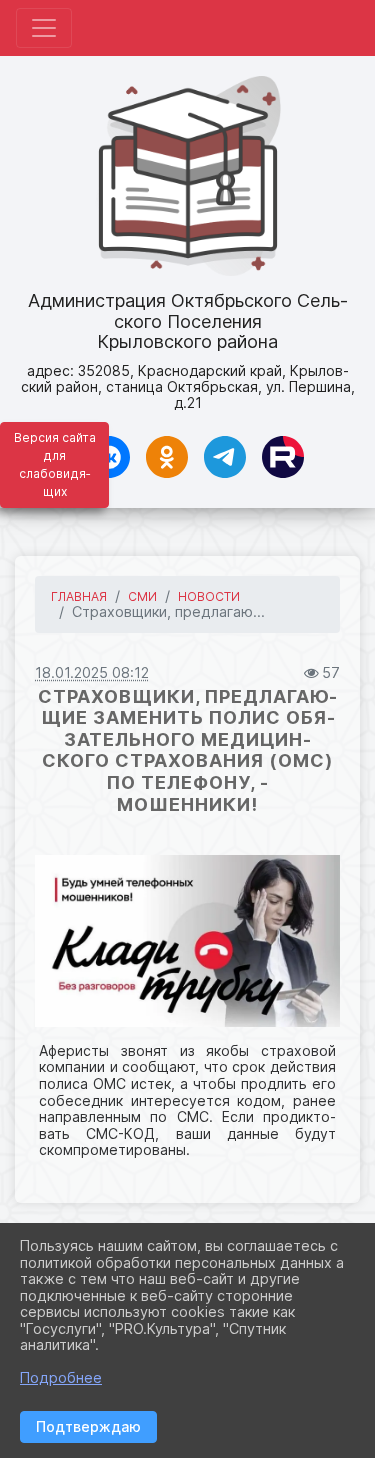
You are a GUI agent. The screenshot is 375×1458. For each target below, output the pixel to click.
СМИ (142, 596)
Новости (209, 596)
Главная (79, 596)
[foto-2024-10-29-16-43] (187, 941)
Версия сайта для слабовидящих (55, 464)
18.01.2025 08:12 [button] (92, 672)
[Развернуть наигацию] (44, 28)
